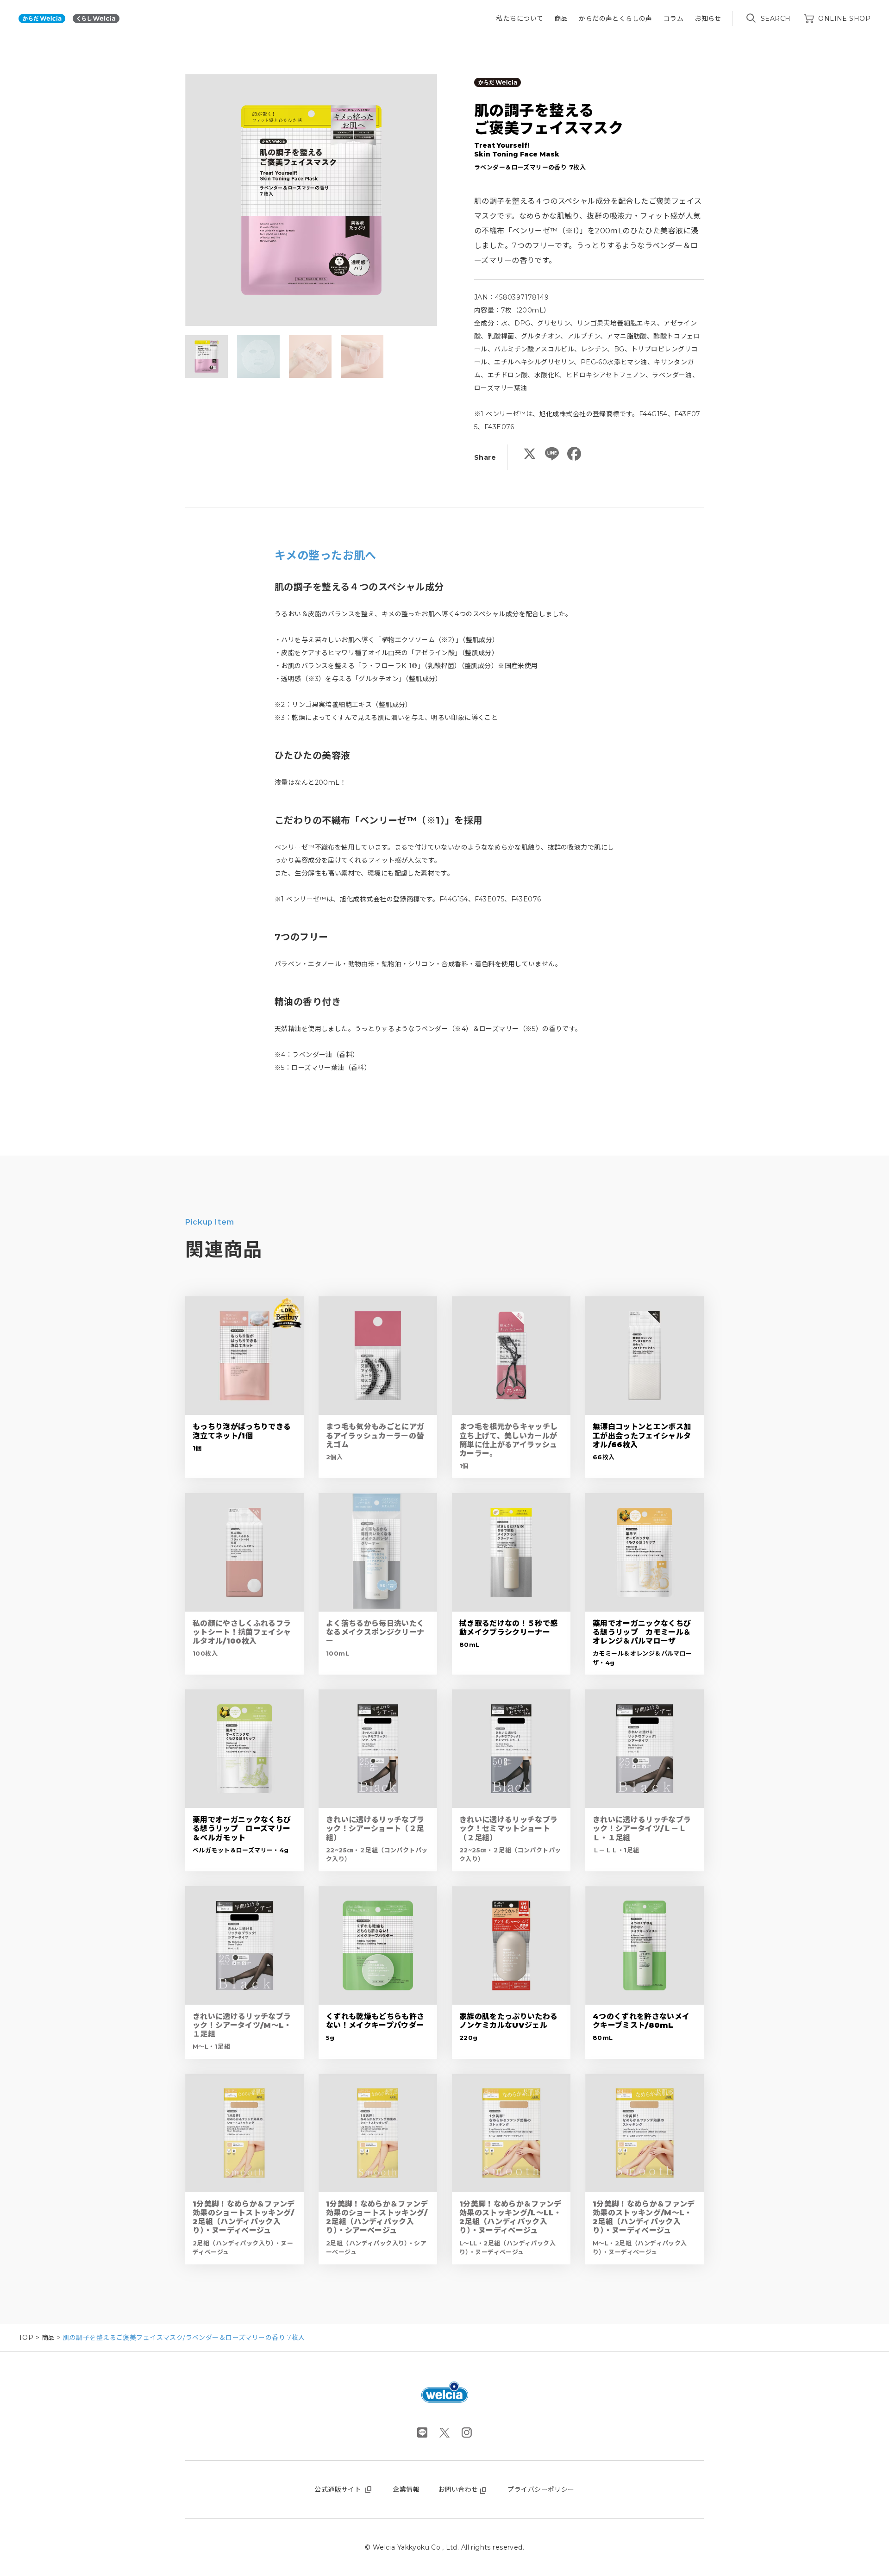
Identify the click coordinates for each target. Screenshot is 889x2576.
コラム (673, 19)
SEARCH (776, 19)
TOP (26, 2338)
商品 (561, 19)
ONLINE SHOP (844, 19)
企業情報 (406, 2489)
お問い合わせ (458, 2489)
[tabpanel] (311, 200)
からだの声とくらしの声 (616, 19)
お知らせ (708, 19)
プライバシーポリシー (541, 2489)
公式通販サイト (338, 2489)
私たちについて (520, 19)
